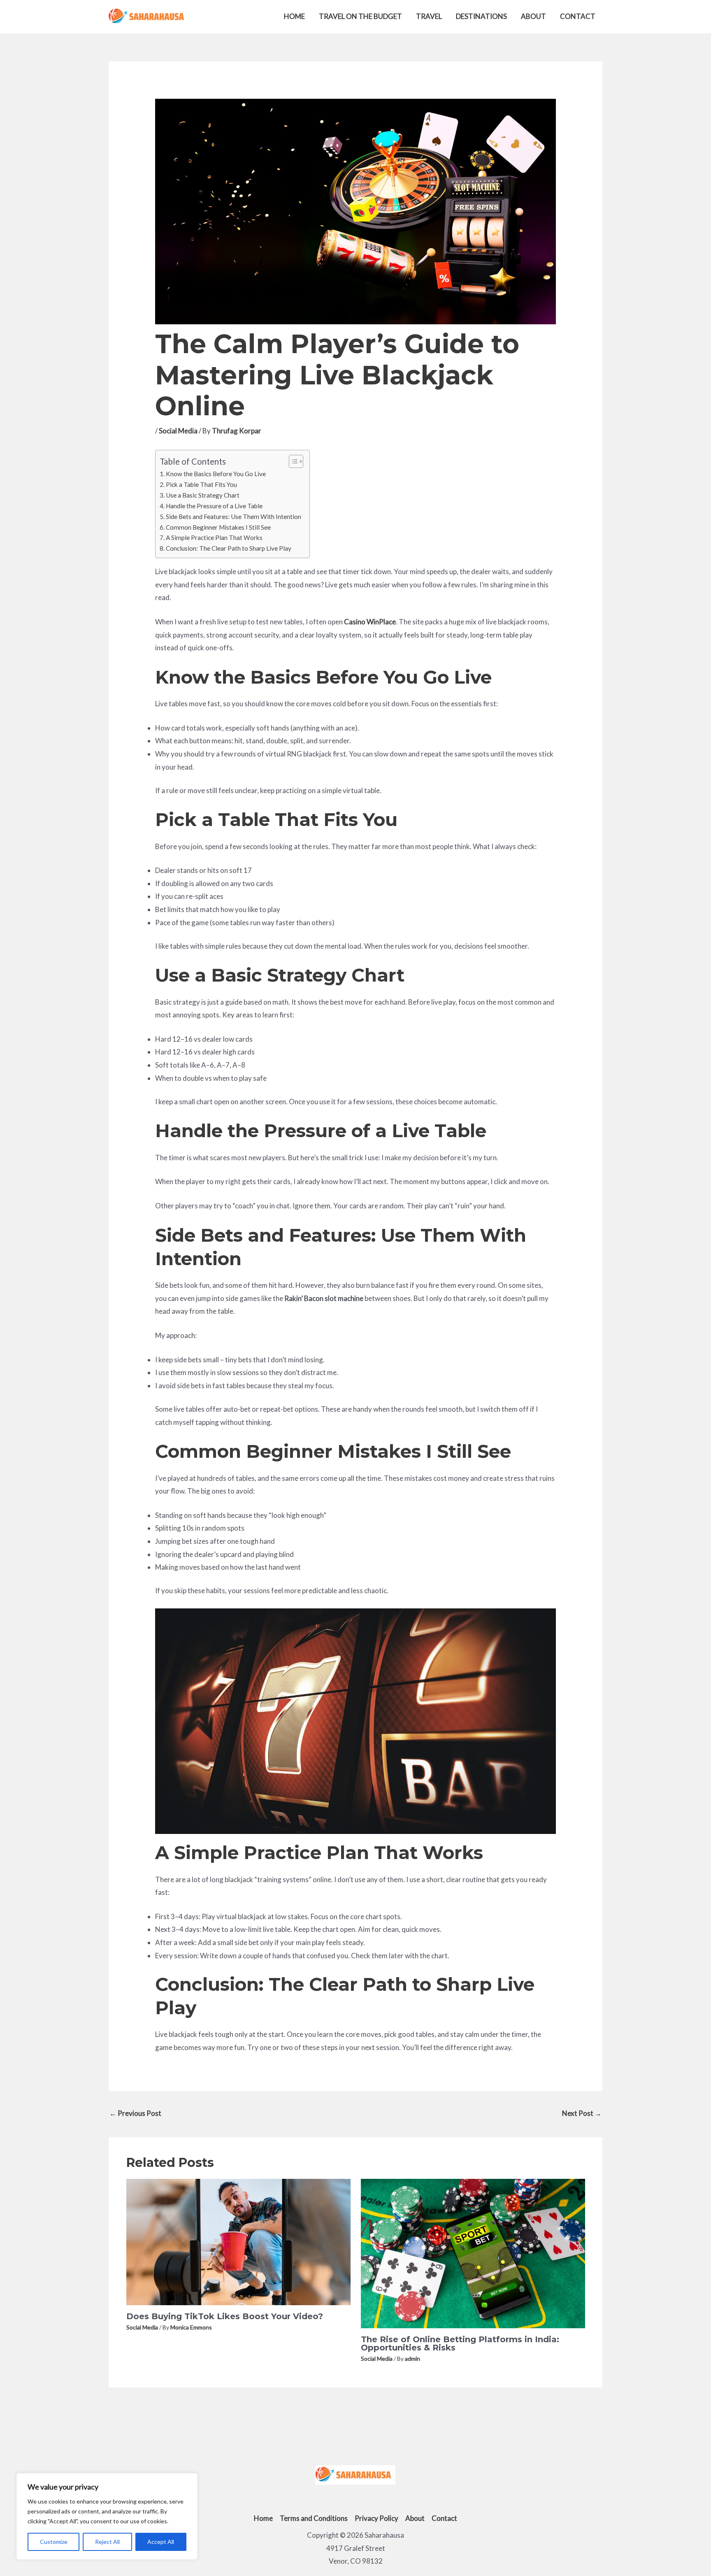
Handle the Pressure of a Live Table (214, 506)
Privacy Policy (376, 2518)
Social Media (178, 431)
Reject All (107, 2542)
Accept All (161, 2542)
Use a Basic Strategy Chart (203, 495)
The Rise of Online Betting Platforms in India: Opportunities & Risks (460, 2343)
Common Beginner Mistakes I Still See (218, 527)
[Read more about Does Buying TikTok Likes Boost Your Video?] (238, 2241)
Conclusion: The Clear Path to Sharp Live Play (229, 548)
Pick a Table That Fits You (201, 484)
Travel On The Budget (360, 16)
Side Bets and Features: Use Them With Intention (234, 517)
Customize (54, 2542)
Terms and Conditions (314, 2518)
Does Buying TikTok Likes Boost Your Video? (225, 2316)
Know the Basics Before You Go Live (216, 474)
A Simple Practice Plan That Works (214, 538)
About (533, 16)
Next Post (582, 2113)
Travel (429, 16)
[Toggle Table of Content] (292, 461)
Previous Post (135, 2113)
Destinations (481, 16)
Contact (578, 16)
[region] (107, 2516)
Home (294, 16)
